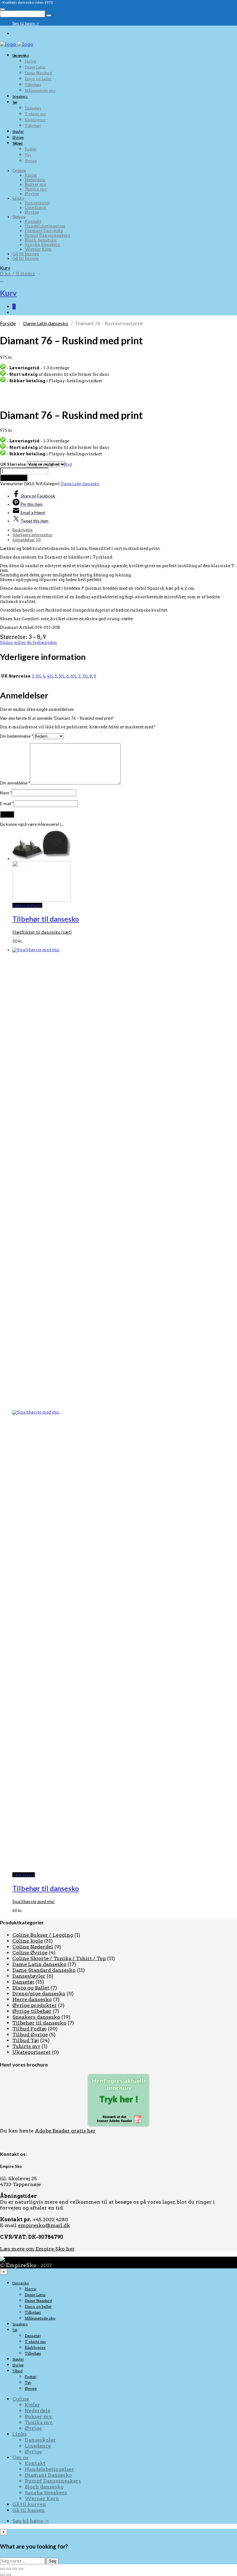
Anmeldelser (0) (27, 540)
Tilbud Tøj (26, 2040)
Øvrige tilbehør (32, 2011)
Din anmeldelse (15, 783)
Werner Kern (38, 249)
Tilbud (17, 143)
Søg (52, 2561)
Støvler (18, 131)
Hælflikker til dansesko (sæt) (42, 932)
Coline (19, 171)
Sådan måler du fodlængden (29, 643)
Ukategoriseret (31, 2052)
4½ (50, 676)
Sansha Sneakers (42, 245)
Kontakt (33, 221)
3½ (38, 676)
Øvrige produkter (35, 2005)
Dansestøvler (29, 1976)
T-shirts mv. (35, 114)
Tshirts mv (26, 2046)
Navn (6, 793)
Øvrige (18, 137)
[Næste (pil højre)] (9, 2575)
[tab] (125, 530)
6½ (73, 676)
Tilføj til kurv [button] (24, 1875)
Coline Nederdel (33, 1947)
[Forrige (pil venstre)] (2, 2575)
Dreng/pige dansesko (39, 1994)
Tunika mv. (36, 189)
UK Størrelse (13, 464)
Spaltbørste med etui (33, 1902)
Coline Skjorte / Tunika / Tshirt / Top (59, 1958)
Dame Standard (38, 73)
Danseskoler (37, 203)
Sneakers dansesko (36, 2017)
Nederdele (35, 180)
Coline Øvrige (30, 1953)
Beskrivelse (23, 530)
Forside (8, 323)
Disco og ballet (38, 79)
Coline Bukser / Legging (43, 1935)
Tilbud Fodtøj (29, 2029)
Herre (30, 61)
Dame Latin (35, 67)
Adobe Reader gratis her (65, 2131)
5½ (62, 676)
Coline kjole (28, 1941)
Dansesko (21, 55)
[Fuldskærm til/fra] (9, 2569)
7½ (85, 676)
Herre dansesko (32, 1999)
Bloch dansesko (41, 240)
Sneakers (20, 96)
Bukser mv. (36, 184)
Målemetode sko (40, 90)
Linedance (35, 208)
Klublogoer (35, 120)
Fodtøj (31, 149)
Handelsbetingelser (45, 226)
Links (18, 198)
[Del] (15, 2569)
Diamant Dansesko (44, 231)
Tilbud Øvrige (30, 2035)
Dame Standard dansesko (44, 1970)
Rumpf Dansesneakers (47, 235)
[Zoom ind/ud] (2, 2569)
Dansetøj (33, 108)
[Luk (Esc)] (21, 2569)
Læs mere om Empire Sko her (37, 2249)
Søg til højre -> (26, 23)
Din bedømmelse (17, 736)
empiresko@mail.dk (44, 2225)
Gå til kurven (26, 254)
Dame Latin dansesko (46, 323)
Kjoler (31, 175)
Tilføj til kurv (14, 478)
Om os (19, 217)
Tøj (15, 102)
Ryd (68, 464)
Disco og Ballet (31, 1988)
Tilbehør (33, 85)
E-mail (7, 804)
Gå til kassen (26, 258)
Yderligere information (32, 535)
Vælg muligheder (27, 905)
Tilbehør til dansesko (46, 919)
